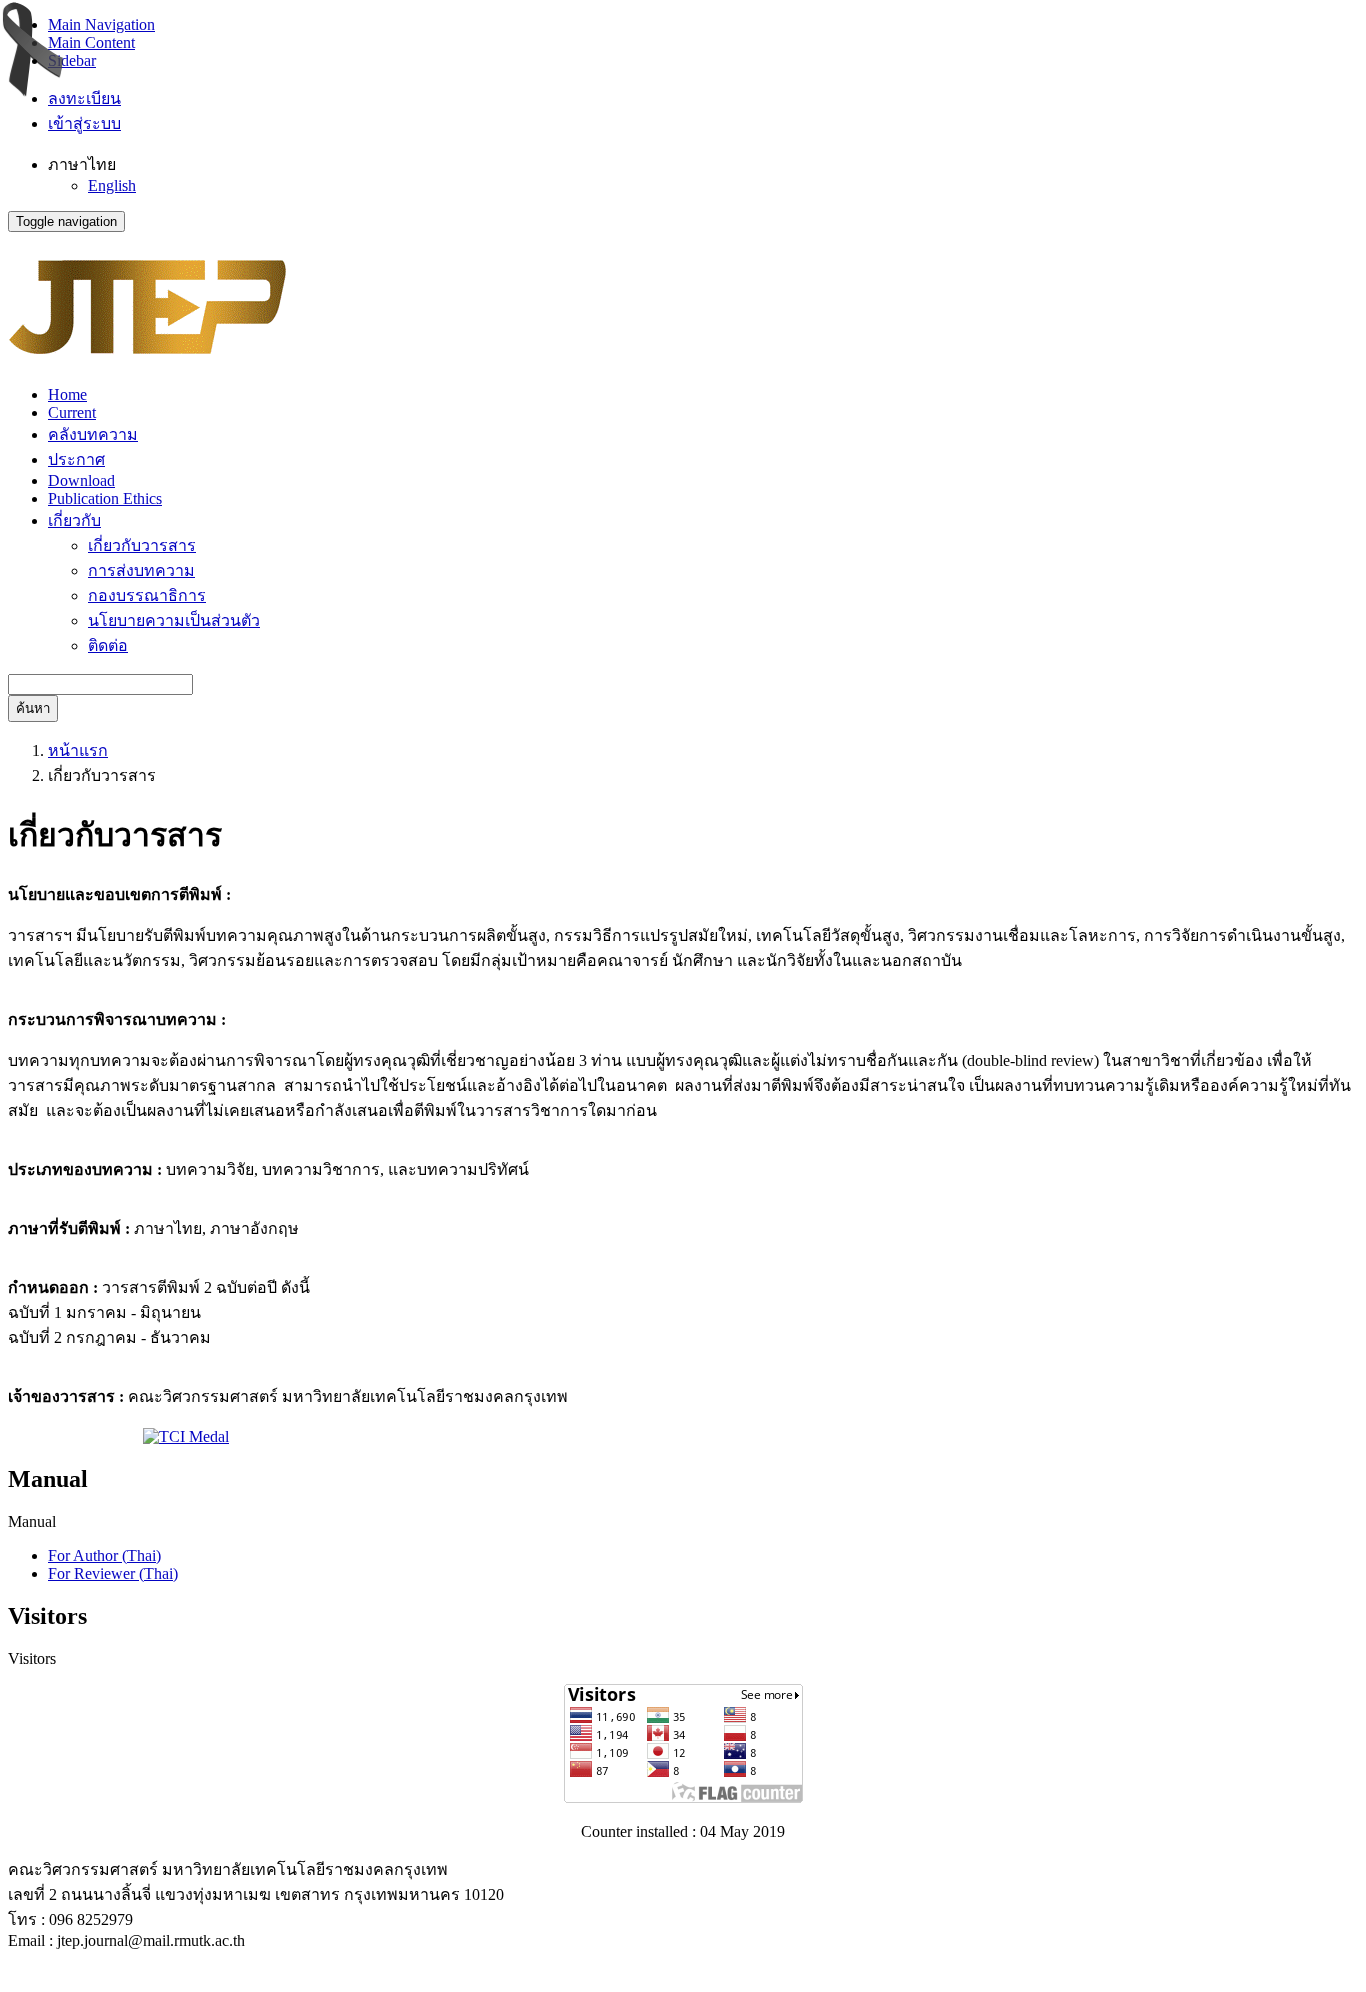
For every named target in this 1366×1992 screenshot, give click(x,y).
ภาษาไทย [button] (82, 164)
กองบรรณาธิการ (147, 595)
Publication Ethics (105, 498)
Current (72, 412)
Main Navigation (101, 24)
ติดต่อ (108, 645)
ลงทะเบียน (84, 98)
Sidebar (72, 60)
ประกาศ (76, 459)
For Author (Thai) (104, 1555)
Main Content (91, 42)
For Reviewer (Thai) (113, 1573)
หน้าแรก (78, 750)
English (112, 185)
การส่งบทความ (141, 570)
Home (67, 394)
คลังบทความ (93, 434)
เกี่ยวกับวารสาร (142, 545)
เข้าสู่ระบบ (84, 123)
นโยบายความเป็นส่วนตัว (174, 620)
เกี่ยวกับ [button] (74, 520)
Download (81, 480)
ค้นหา (33, 708)
